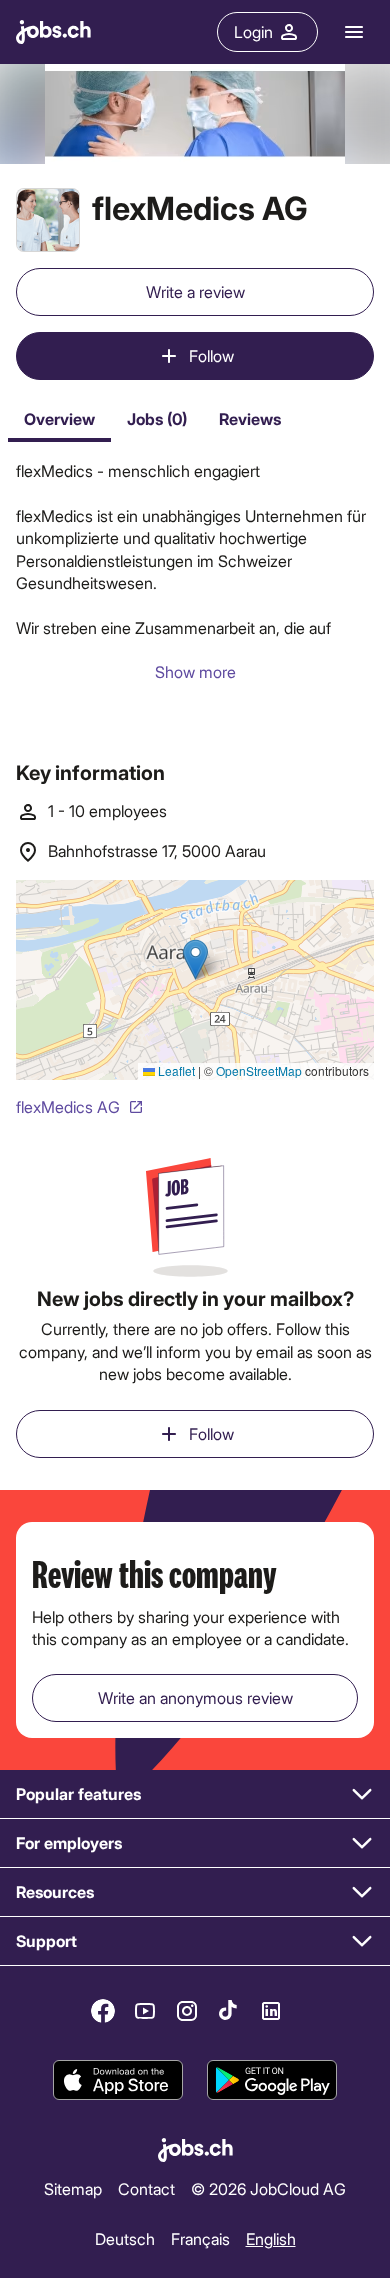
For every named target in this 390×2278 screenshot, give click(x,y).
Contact (146, 2188)
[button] (195, 1794)
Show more (195, 671)
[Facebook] (103, 2011)
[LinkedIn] (271, 2011)
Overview (59, 418)
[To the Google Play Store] (272, 2081)
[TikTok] (229, 2011)
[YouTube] (145, 2011)
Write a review (195, 291)
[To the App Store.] (118, 2081)
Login (253, 31)
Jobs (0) (157, 418)
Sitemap (73, 2188)
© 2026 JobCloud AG (268, 2188)
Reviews (250, 418)
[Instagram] (187, 2011)
